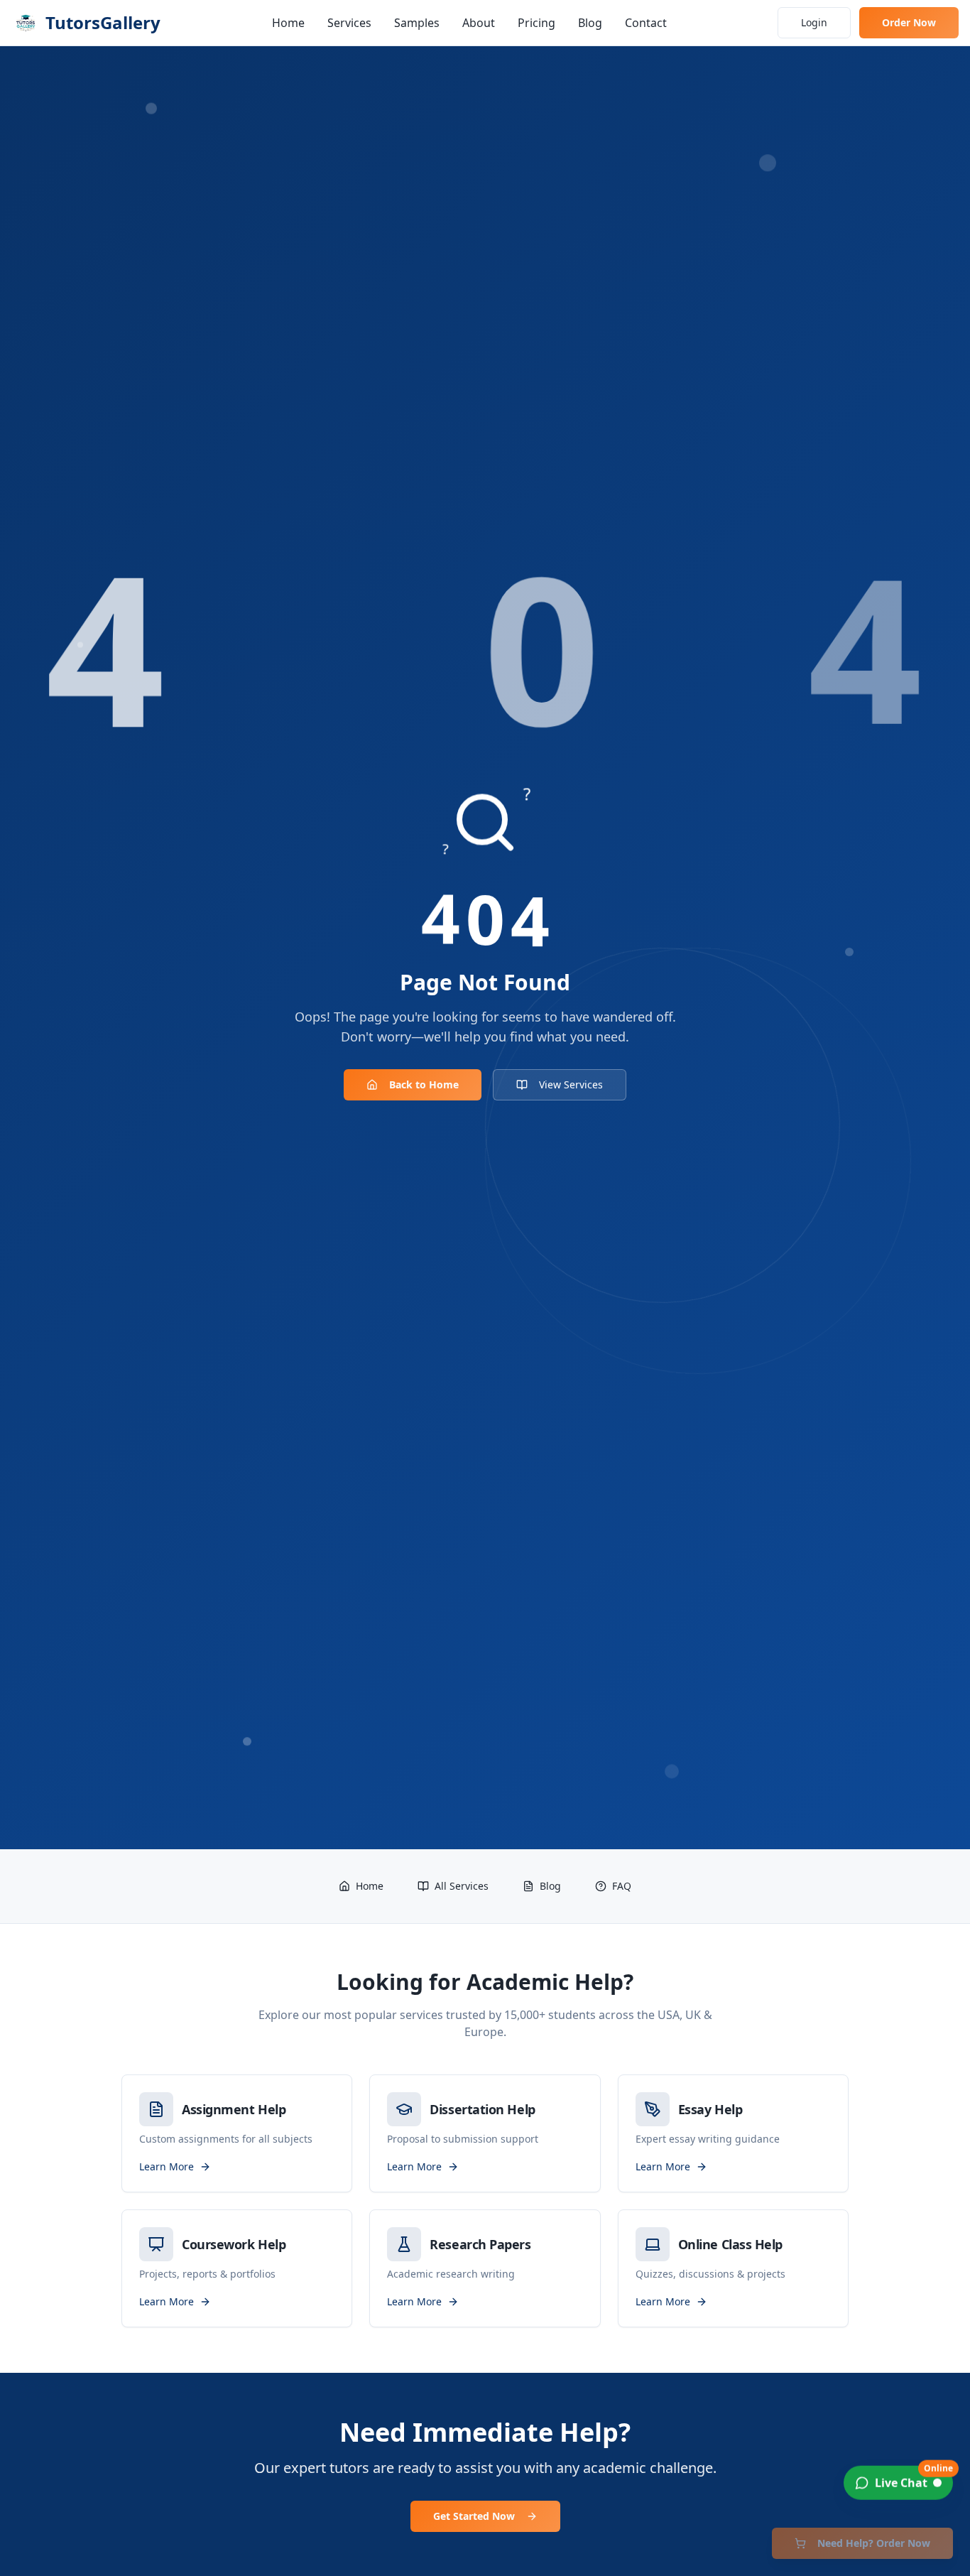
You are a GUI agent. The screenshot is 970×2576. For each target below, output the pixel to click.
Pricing (536, 23)
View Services (571, 1084)
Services (349, 23)
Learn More (167, 2166)
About (479, 23)
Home (288, 23)
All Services (462, 1886)
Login (814, 22)
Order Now (909, 22)
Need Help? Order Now (874, 2543)
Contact (646, 23)
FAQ (622, 1886)
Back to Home (424, 1084)
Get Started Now (474, 2516)
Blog (590, 23)
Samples (417, 23)
